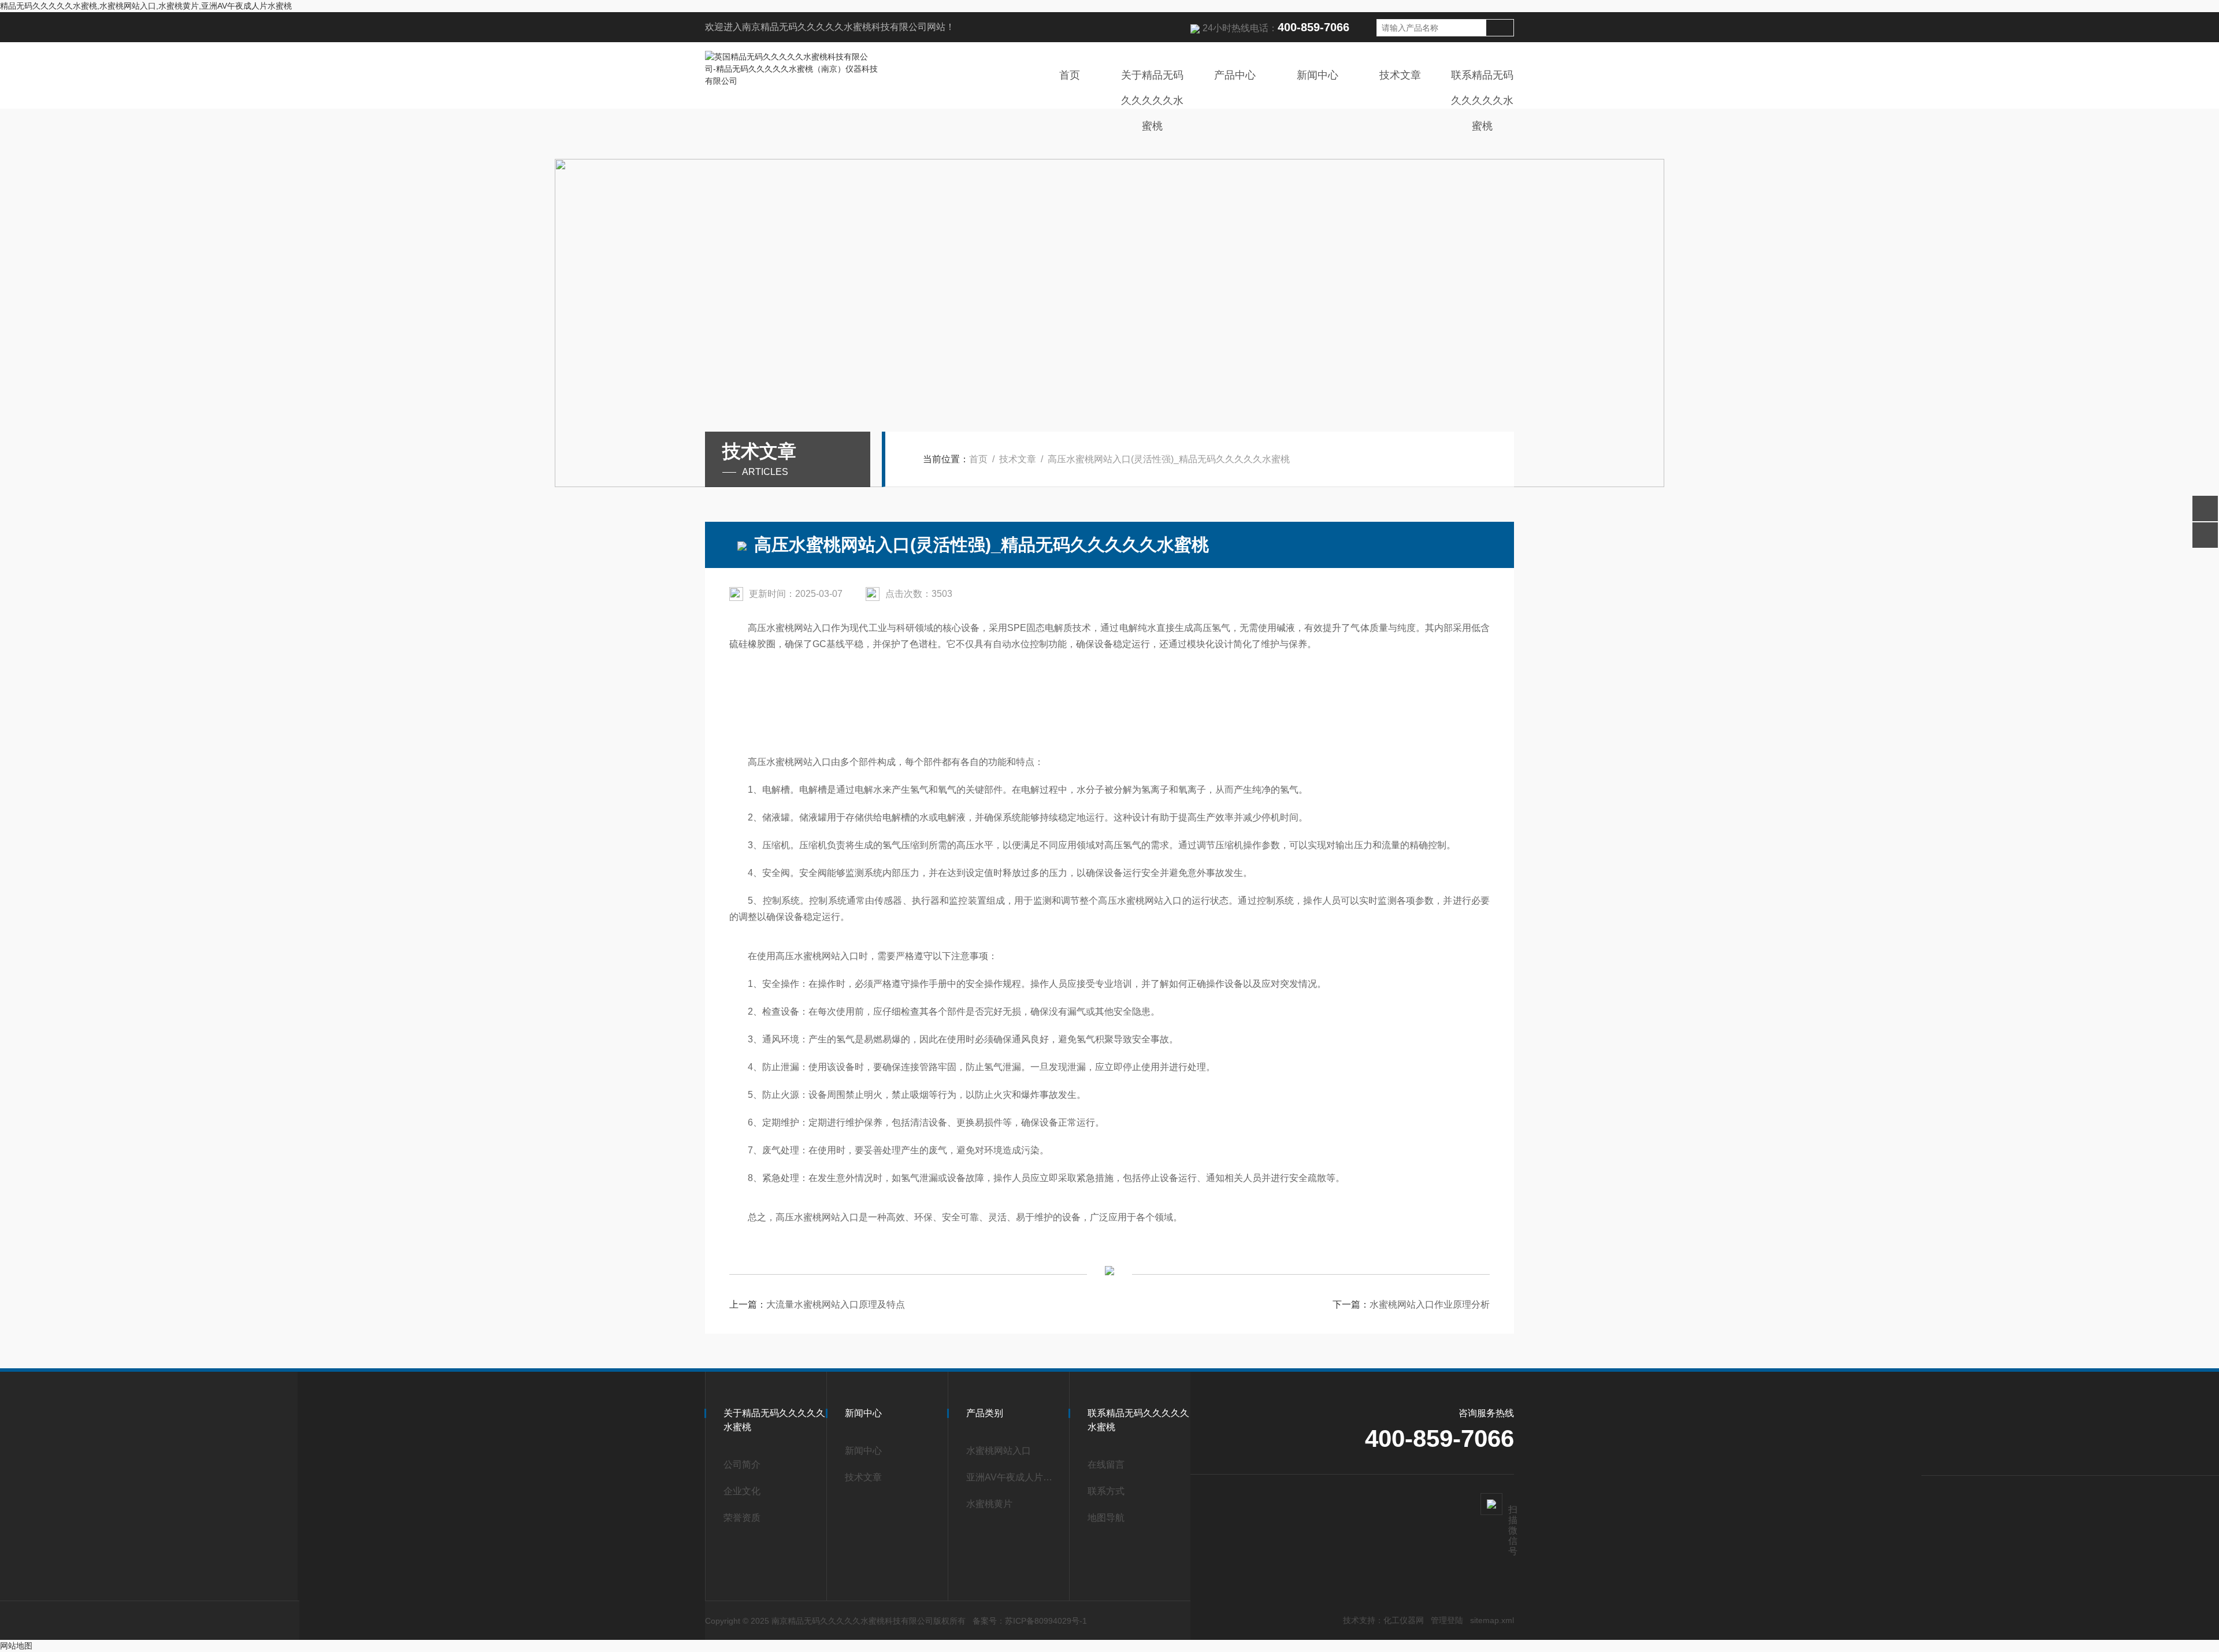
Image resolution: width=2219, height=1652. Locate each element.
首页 (1070, 75)
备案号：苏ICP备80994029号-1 (1030, 1621)
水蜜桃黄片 (989, 1504)
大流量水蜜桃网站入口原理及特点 (836, 1304)
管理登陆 (1447, 1620)
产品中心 (1235, 75)
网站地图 (16, 1646)
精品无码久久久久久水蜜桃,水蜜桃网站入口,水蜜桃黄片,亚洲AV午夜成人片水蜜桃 (146, 6)
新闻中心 (1318, 75)
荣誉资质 (742, 1518)
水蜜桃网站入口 (999, 1451)
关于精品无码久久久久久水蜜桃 (1152, 101)
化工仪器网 (1404, 1620)
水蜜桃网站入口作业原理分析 (1430, 1304)
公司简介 (742, 1464)
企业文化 (742, 1491)
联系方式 (1106, 1491)
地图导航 (1106, 1518)
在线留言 (1106, 1464)
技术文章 (1400, 75)
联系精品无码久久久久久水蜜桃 (1482, 101)
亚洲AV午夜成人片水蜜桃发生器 (1012, 1477)
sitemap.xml (1492, 1620)
